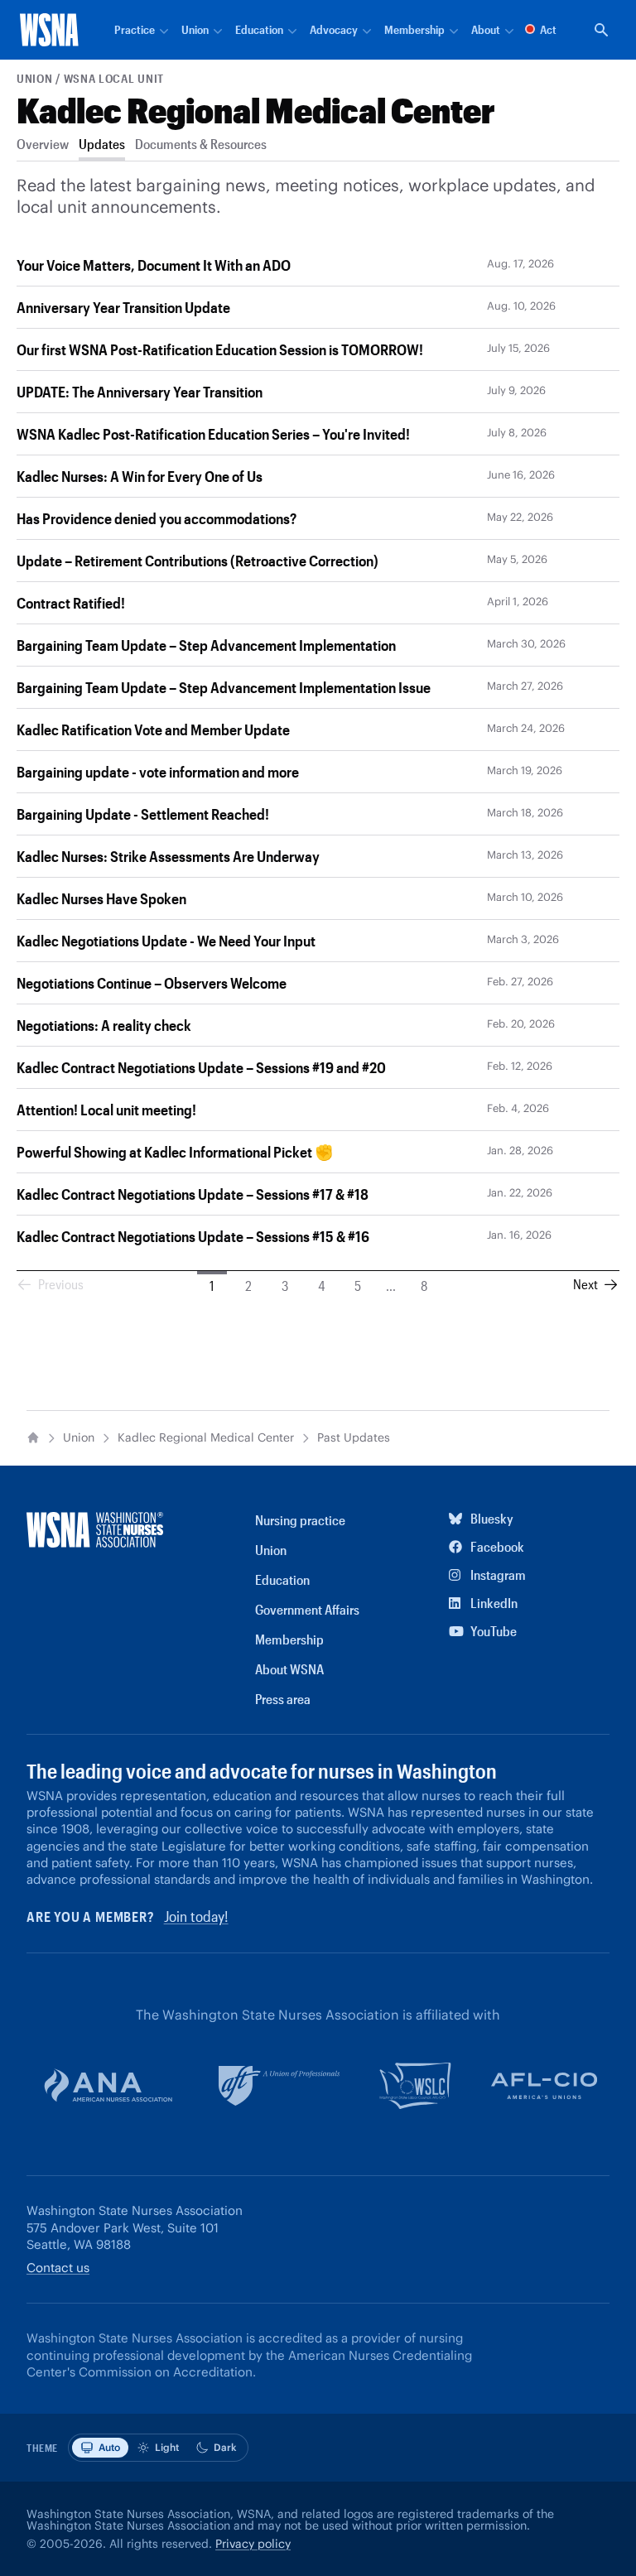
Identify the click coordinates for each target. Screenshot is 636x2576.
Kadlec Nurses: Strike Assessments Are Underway (168, 856)
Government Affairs (307, 1609)
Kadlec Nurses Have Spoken (101, 898)
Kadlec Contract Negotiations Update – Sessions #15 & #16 (193, 1236)
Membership (289, 1639)
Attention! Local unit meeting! (106, 1110)
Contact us (58, 2268)
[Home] (33, 1437)
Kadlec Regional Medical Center (256, 110)
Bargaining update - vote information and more (158, 772)
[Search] (601, 30)
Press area (283, 1699)
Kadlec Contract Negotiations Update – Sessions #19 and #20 (201, 1067)
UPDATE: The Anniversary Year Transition (140, 392)
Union (35, 78)
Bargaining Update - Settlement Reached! (143, 814)
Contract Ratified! (71, 603)
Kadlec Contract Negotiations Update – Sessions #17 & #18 (193, 1194)
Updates (102, 144)
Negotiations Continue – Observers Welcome (152, 983)
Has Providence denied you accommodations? (157, 518)
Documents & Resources (201, 144)
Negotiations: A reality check (104, 1025)
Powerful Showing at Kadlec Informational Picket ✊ (175, 1152)
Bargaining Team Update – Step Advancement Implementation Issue (224, 687)
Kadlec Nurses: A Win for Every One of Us (140, 476)
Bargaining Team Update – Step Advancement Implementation (206, 645)
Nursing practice (300, 1520)
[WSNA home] (49, 30)
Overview (43, 144)
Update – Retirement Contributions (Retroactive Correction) (198, 561)
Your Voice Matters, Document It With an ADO (154, 265)
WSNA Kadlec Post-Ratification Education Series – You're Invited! (213, 434)
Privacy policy (253, 2544)
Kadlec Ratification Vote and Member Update (153, 729)
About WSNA (289, 1669)
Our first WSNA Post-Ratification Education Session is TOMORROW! (220, 349)
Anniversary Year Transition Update (123, 307)
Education (282, 1579)
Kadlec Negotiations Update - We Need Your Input (166, 941)
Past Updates (354, 1438)
